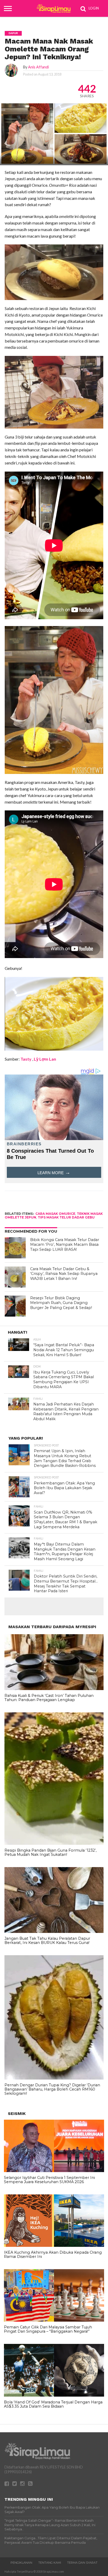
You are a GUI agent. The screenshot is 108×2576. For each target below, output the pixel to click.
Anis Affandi (38, 67)
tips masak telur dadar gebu (66, 1217)
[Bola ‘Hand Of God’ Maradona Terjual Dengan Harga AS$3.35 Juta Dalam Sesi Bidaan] (54, 2395)
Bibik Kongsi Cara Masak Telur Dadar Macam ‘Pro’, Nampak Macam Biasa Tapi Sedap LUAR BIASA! (65, 1245)
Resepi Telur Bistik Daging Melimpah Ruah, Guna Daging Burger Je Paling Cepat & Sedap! (61, 1303)
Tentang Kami (50, 2563)
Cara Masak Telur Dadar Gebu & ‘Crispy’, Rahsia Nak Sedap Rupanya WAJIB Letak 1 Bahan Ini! (64, 1274)
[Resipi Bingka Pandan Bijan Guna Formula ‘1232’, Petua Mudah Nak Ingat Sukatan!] (54, 1843)
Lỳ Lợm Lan (45, 1059)
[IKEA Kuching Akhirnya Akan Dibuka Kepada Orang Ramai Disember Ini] (54, 2246)
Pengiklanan (21, 2563)
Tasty (26, 1059)
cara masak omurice (55, 1214)
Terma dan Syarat (82, 2563)
